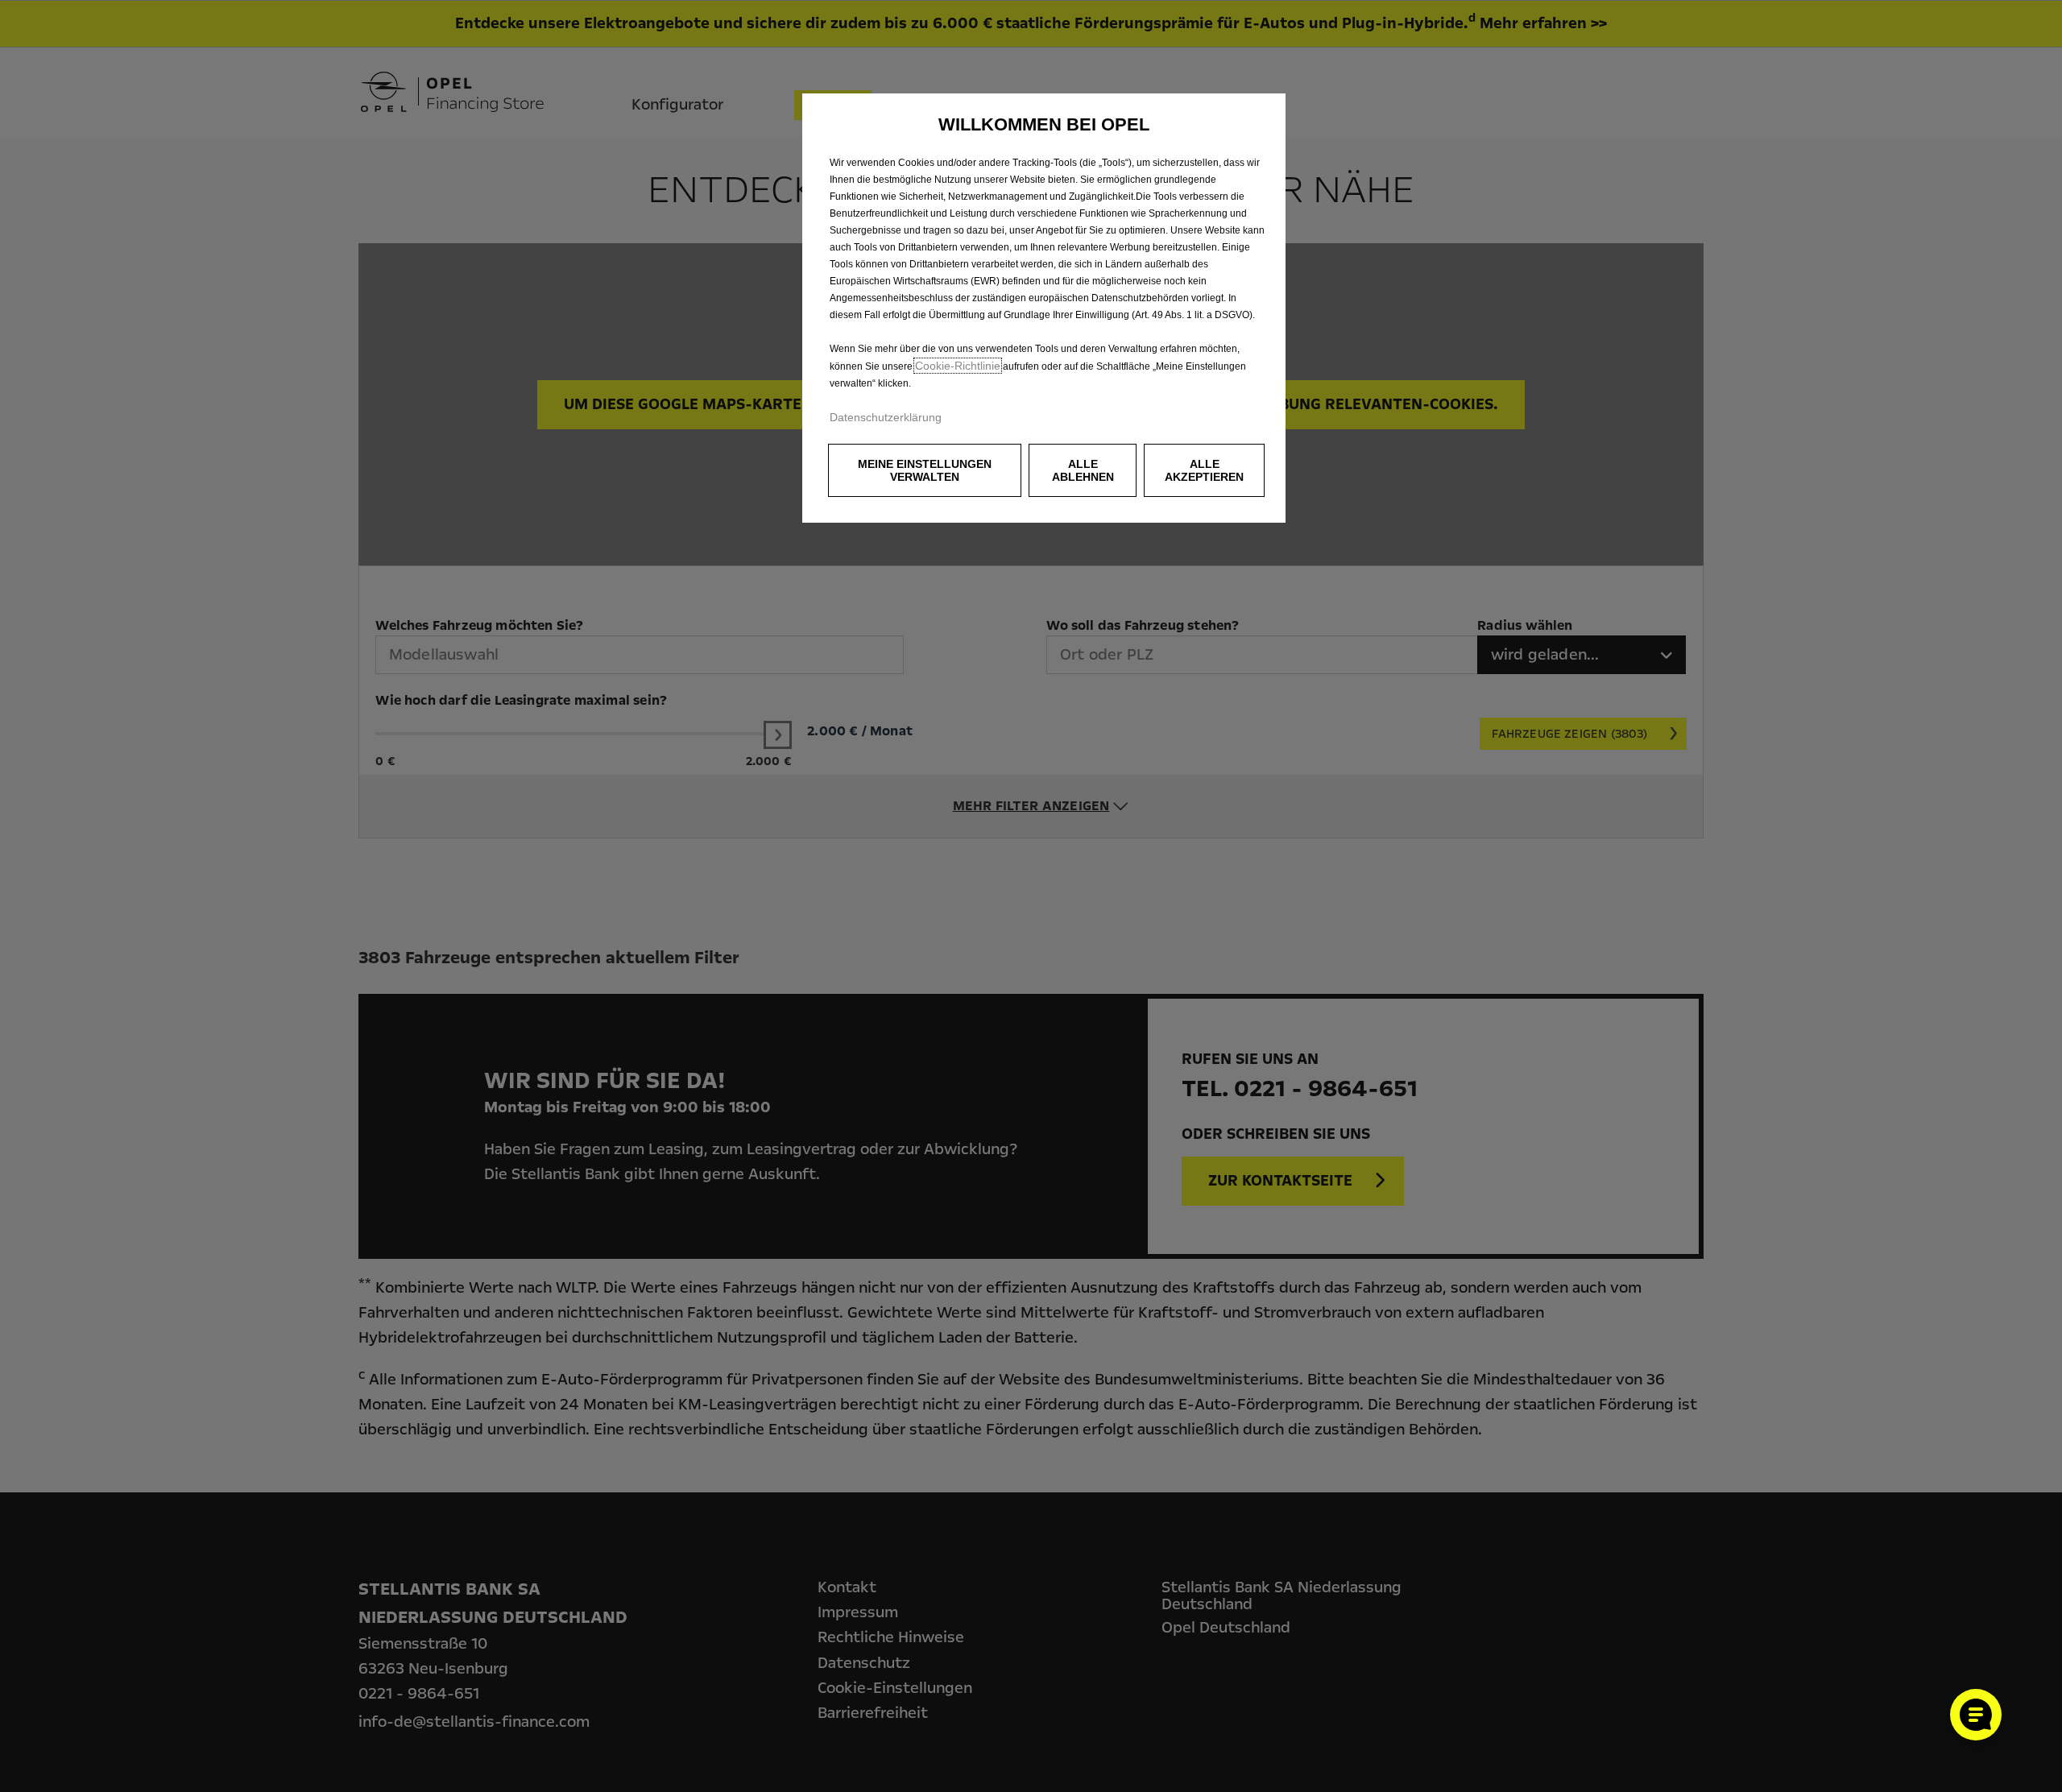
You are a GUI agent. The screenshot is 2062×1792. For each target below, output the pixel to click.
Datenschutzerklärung (886, 417)
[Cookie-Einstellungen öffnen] (1976, 1715)
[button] (925, 470)
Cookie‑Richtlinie (958, 366)
